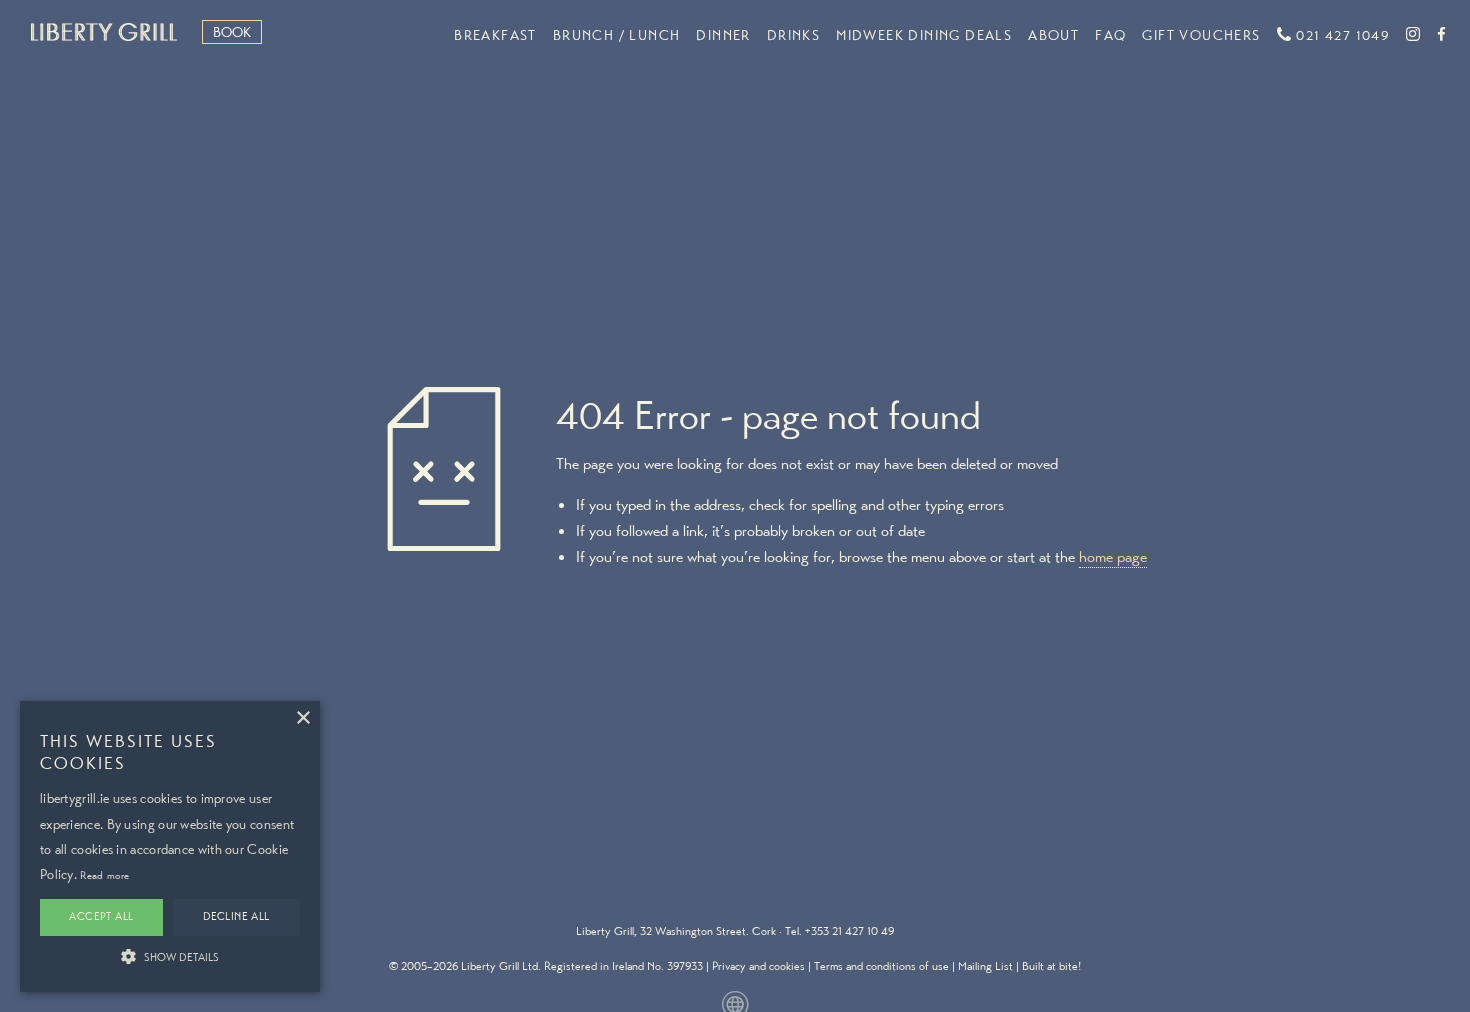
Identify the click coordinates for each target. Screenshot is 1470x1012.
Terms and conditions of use (881, 966)
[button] (170, 956)
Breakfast (495, 35)
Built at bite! (1051, 966)
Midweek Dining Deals (924, 35)
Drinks (793, 35)
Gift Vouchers (1201, 35)
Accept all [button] (101, 916)
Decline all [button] (236, 916)
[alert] (170, 846)
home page (1113, 556)
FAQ (1110, 35)
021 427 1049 (1341, 35)
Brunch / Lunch (617, 35)
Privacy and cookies (758, 966)
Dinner (723, 35)
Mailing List (985, 966)
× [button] (302, 718)
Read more (104, 875)
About (1053, 35)
